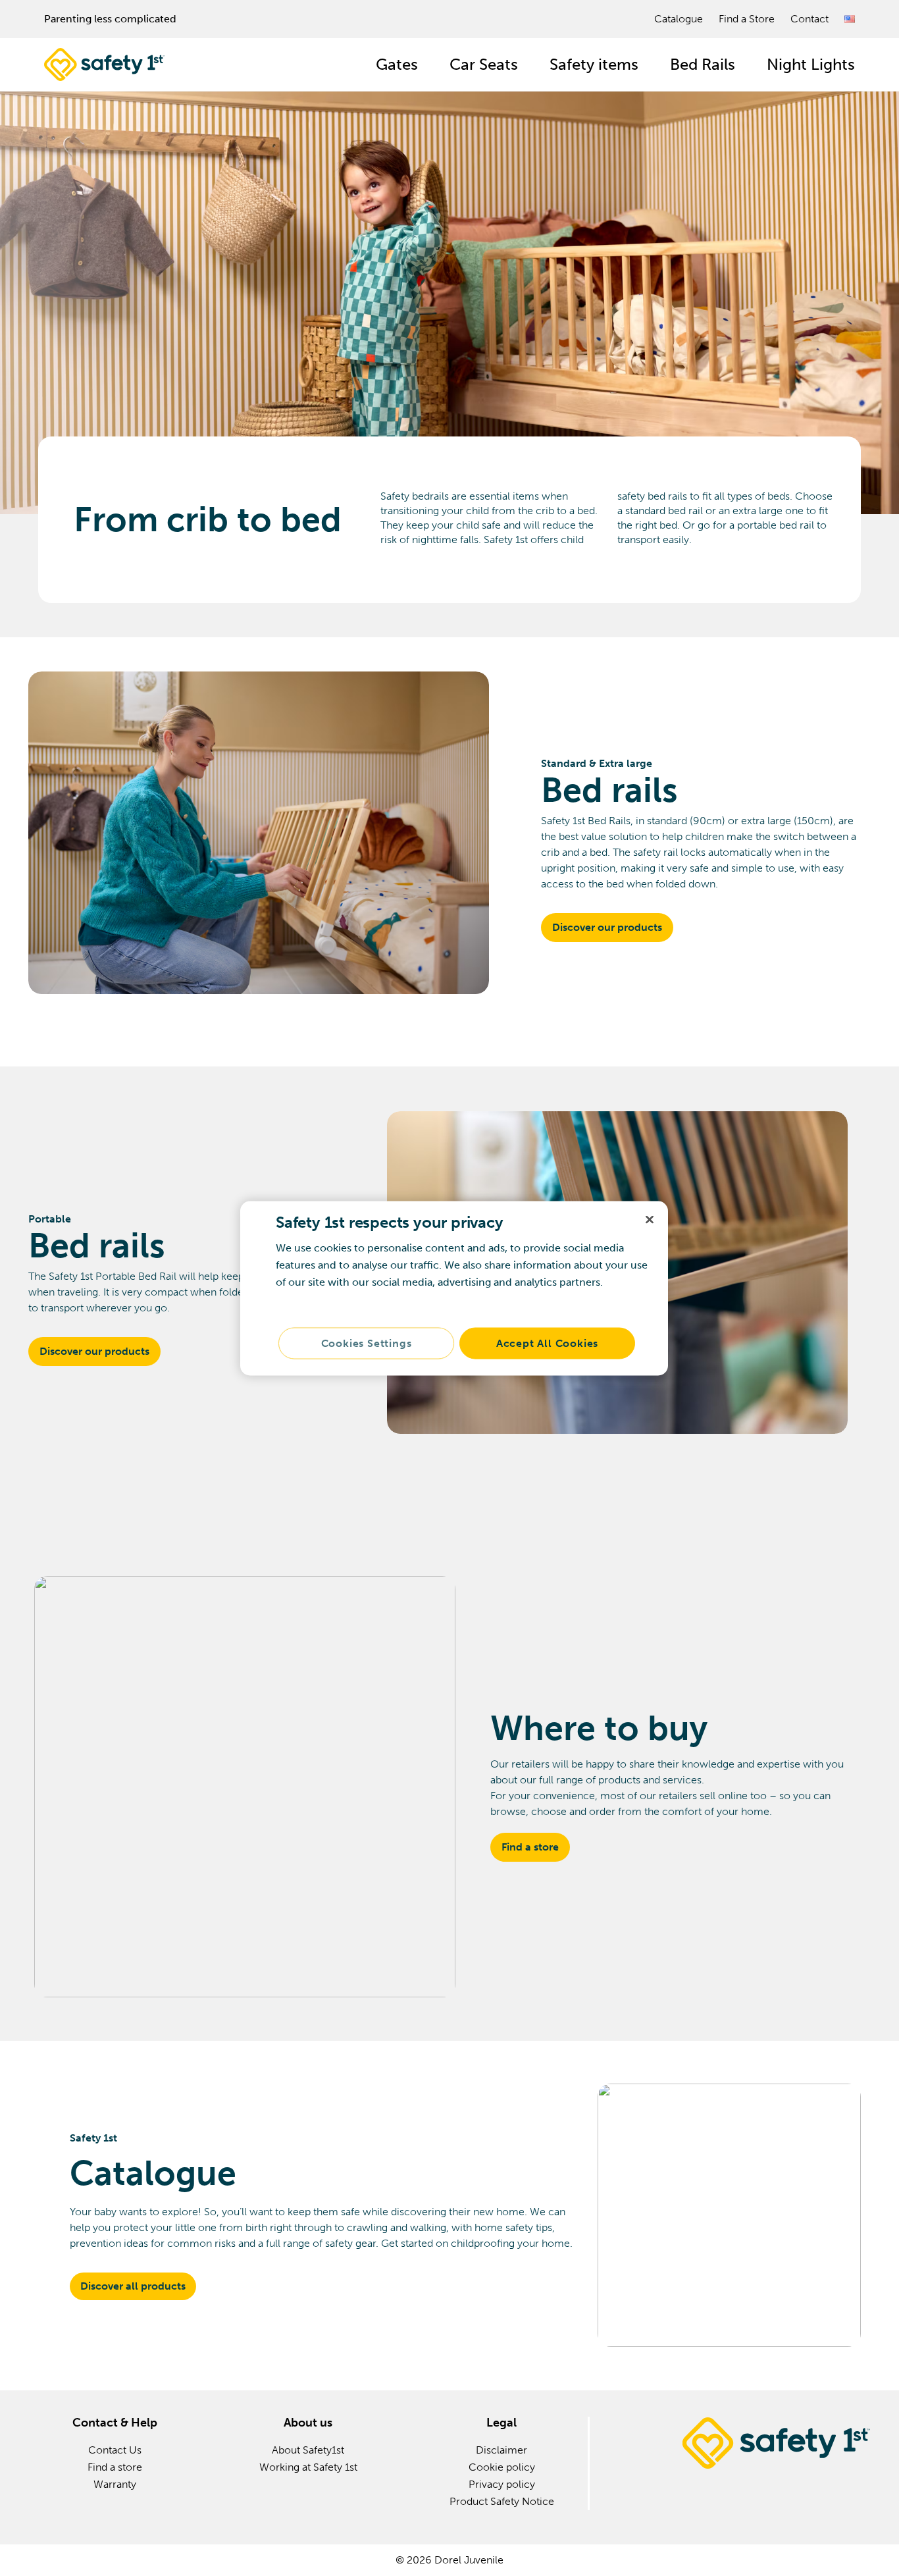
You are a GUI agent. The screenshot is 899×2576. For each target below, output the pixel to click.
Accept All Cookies (547, 1343)
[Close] (650, 1219)
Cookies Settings (367, 1343)
